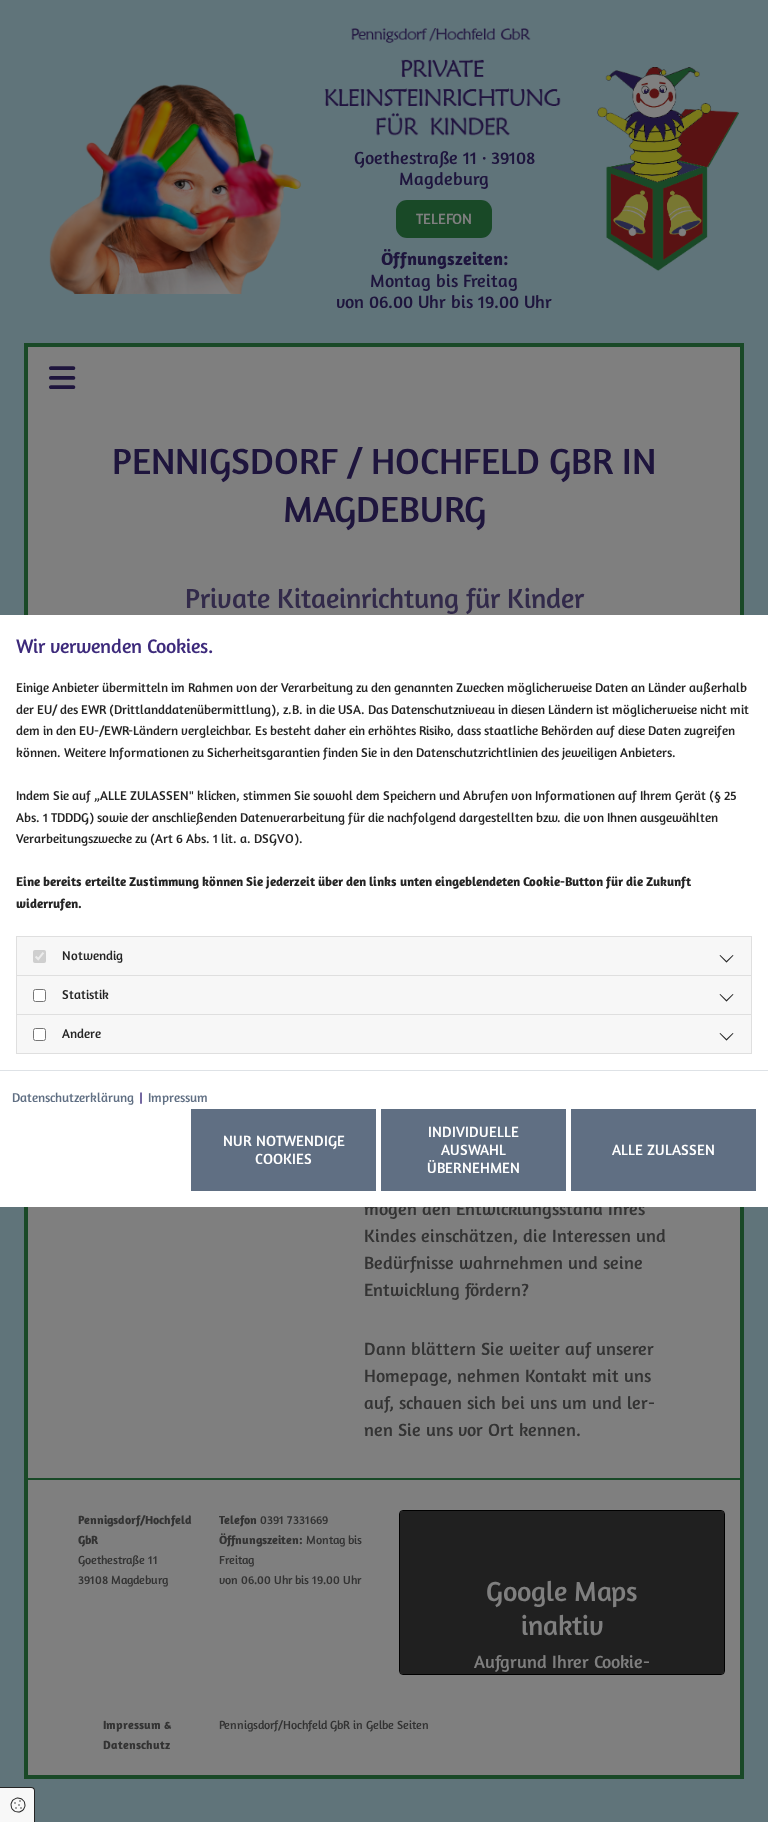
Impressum (178, 1097)
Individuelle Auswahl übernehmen (473, 1149)
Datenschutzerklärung (73, 1097)
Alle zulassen (663, 1149)
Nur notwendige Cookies (284, 1149)
